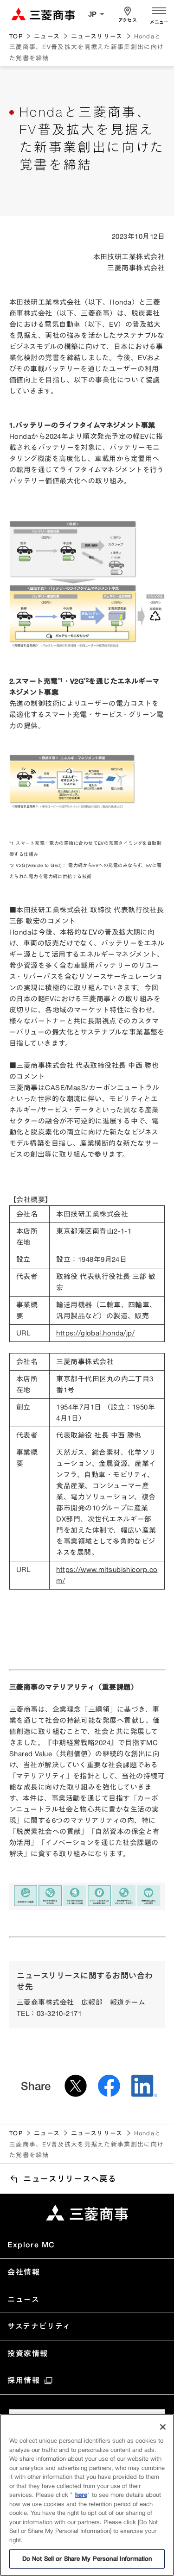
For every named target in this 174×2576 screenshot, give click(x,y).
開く (159, 10)
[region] (87, 2495)
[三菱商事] (87, 2213)
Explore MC (31, 2245)
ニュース (47, 36)
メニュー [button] (159, 22)
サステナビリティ (39, 2326)
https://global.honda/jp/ (95, 1333)
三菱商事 (43, 14)
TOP (16, 36)
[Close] (163, 2427)
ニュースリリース (97, 36)
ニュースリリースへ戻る (70, 2179)
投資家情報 (28, 2353)
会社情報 (24, 2272)
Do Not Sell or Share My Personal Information (87, 2558)
